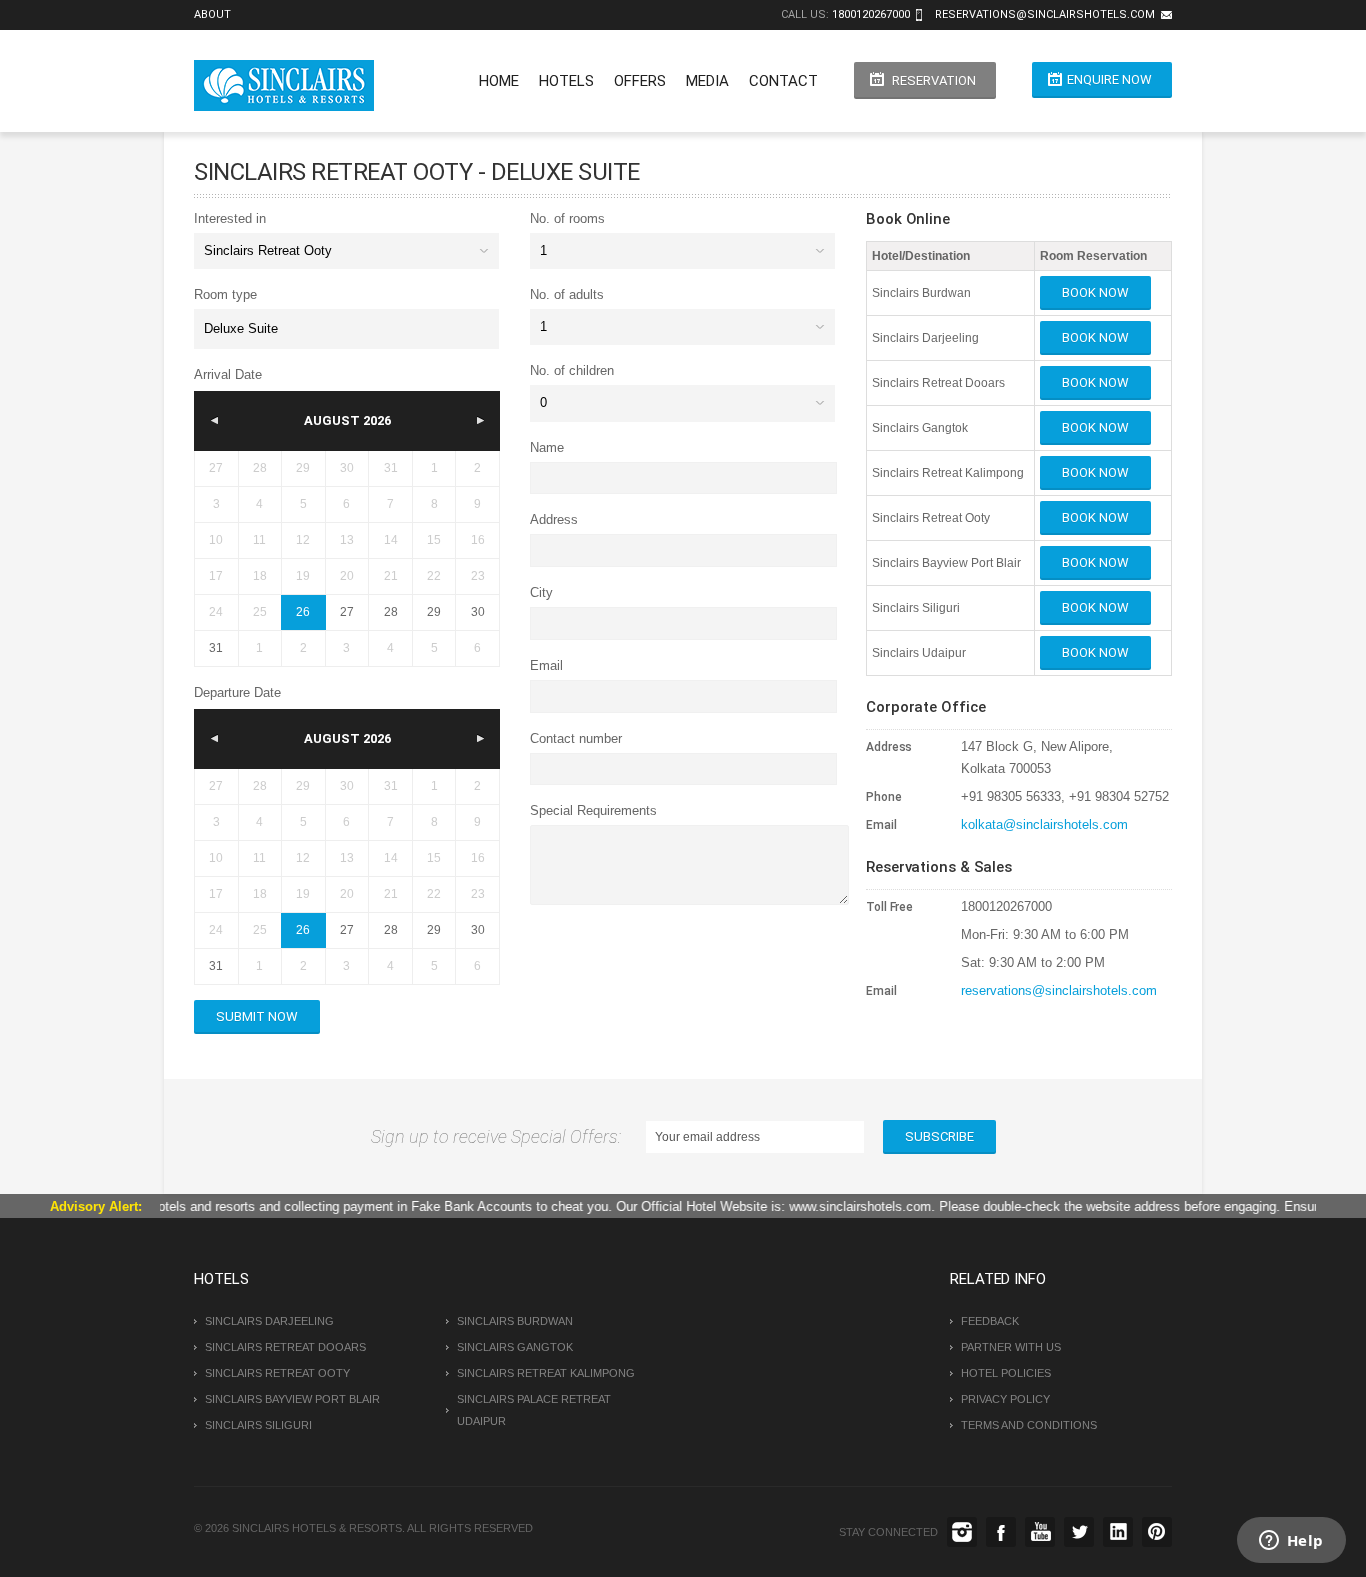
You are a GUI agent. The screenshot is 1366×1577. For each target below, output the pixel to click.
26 (303, 612)
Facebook (1001, 1532)
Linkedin (1118, 1532)
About (212, 14)
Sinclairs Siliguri (258, 1425)
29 (434, 612)
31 (216, 648)
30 (478, 612)
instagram (962, 1532)
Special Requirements (593, 810)
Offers (640, 81)
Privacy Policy (1005, 1399)
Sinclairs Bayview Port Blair (292, 1399)
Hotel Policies (1006, 1373)
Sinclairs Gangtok (515, 1347)
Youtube (1040, 1532)
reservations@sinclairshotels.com (1045, 14)
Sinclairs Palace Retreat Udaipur (534, 1410)
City (541, 592)
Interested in (230, 218)
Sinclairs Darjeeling (269, 1321)
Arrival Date (228, 374)
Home (499, 81)
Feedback (990, 1321)
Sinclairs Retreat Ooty (277, 1373)
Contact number (576, 738)
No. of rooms (567, 218)
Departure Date (237, 692)
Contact (783, 81)
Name (547, 447)
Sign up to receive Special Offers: (500, 1136)
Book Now (1095, 292)
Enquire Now (1109, 79)
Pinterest (1157, 1532)
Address (554, 519)
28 (391, 612)
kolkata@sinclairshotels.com (1044, 824)
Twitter (1079, 1532)
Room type (225, 294)
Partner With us (1011, 1347)
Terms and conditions (1029, 1425)
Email (546, 665)
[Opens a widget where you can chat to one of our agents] (1291, 1542)
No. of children (572, 370)
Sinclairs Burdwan (515, 1321)
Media (707, 81)
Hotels (566, 81)
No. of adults (567, 294)
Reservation (934, 80)
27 (347, 612)
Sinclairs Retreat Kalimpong (546, 1373)
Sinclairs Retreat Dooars (285, 1347)
